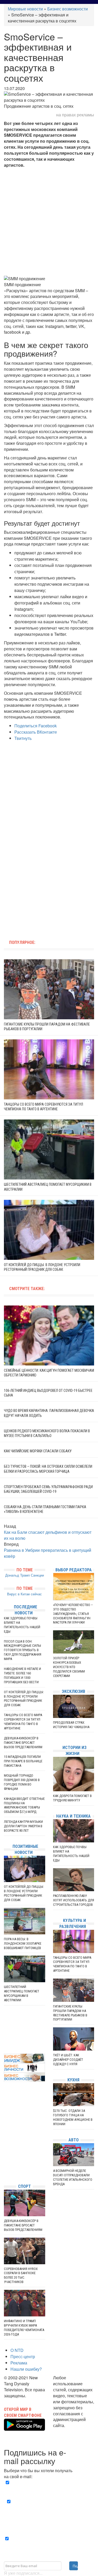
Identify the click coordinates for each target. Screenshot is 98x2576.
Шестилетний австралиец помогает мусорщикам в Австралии (22, 1993)
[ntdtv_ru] (5, 2172)
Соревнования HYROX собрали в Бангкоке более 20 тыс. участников (21, 2275)
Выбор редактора (74, 1570)
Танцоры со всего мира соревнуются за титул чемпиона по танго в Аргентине (23, 1722)
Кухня (73, 2080)
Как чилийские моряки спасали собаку (38, 1451)
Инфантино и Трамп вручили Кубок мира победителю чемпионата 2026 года (24, 2328)
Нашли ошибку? (26, 2369)
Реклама (19, 2363)
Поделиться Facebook (36, 726)
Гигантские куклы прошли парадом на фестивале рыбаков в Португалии (70, 2013)
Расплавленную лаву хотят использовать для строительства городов (74, 1900)
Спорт (24, 2186)
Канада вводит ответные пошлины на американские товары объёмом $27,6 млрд (24, 1805)
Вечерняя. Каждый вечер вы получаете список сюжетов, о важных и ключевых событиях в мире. (50, 2489)
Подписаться (75, 2566)
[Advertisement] (49, 222)
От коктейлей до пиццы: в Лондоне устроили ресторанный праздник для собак (24, 1699)
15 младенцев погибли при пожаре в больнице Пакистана (23, 1761)
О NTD (17, 2350)
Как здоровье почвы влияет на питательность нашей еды (22, 1625)
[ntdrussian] (5, 2164)
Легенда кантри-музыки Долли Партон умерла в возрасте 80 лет (23, 1826)
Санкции (37, 1575)
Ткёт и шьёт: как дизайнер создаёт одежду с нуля (68, 2060)
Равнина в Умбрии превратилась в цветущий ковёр (48, 1553)
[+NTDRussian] (5, 2156)
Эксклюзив (73, 1691)
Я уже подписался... (23, 2573)
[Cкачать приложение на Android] (24, 2427)
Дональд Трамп (18, 1575)
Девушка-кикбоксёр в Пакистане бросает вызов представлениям (23, 1743)
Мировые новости (25, 9)
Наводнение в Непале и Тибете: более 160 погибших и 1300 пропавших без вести (22, 1675)
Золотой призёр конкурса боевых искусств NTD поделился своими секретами (69, 1667)
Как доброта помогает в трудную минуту (72, 1798)
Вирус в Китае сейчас (24, 1594)
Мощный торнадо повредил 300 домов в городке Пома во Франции (22, 1782)
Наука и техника (73, 1816)
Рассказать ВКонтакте (36, 732)
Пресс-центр (23, 2356)
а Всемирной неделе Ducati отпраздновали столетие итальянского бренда (73, 2177)
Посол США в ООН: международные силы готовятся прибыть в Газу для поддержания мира (23, 1650)
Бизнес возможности (68, 9)
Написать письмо (70, 2431)
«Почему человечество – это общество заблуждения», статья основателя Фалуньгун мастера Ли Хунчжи (73, 1614)
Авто (74, 2140)
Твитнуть (23, 738)
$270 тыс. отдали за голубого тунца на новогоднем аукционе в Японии (73, 2117)
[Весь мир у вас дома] (5, 2140)
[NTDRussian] (5, 2133)
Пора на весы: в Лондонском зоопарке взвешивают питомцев (23, 1943)
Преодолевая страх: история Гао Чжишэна (71, 1725)
